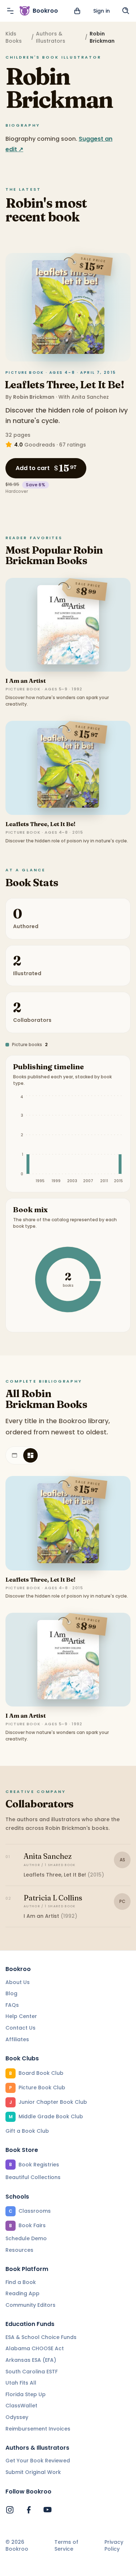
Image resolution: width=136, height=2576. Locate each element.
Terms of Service (66, 2546)
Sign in (102, 11)
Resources (19, 2250)
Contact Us (20, 2028)
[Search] (126, 11)
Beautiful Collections (33, 2177)
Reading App (22, 2293)
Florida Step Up (26, 2394)
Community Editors (30, 2305)
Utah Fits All (21, 2383)
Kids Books (14, 37)
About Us (18, 1982)
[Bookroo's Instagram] (10, 2510)
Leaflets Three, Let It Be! (64, 385)
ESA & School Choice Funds (41, 2337)
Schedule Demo (26, 2238)
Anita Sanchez (90, 397)
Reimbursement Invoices (38, 2429)
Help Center (21, 2016)
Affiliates (17, 2039)
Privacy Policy (114, 2546)
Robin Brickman (34, 397)
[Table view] (15, 1455)
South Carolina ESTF (32, 2372)
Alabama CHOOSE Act (35, 2348)
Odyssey (17, 2417)
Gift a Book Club (27, 2131)
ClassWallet (21, 2406)
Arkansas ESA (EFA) (31, 2360)
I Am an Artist (26, 681)
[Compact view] (30, 1455)
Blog (11, 1993)
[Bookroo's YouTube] (48, 2510)
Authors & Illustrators (51, 37)
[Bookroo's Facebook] (29, 2510)
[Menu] (10, 11)
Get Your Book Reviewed (38, 2461)
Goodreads (40, 445)
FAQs (12, 2005)
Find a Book (21, 2282)
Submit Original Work (33, 2472)
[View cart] (77, 11)
